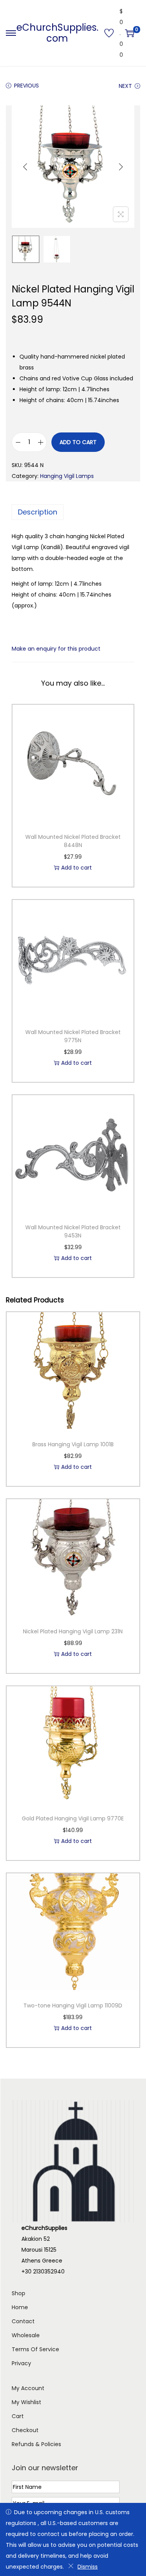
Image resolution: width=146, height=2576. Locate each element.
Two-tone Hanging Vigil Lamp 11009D (73, 2005)
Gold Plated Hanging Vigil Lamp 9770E (73, 1818)
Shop (18, 2293)
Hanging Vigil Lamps (67, 476)
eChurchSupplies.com (57, 33)
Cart (18, 2416)
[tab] (73, 512)
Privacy (21, 2363)
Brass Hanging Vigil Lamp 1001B (73, 1444)
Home (20, 2307)
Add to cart (78, 442)
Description (38, 512)
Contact (23, 2321)
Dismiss (88, 2567)
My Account (28, 2388)
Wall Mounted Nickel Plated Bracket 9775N (73, 1036)
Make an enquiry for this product (56, 649)
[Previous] (25, 167)
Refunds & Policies (36, 2444)
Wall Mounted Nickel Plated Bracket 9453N (73, 1231)
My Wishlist (26, 2402)
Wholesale (26, 2335)
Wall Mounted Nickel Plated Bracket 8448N (73, 841)
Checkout (25, 2430)
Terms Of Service (35, 2349)
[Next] (121, 167)
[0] (130, 33)
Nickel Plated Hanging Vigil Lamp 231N (73, 1631)
